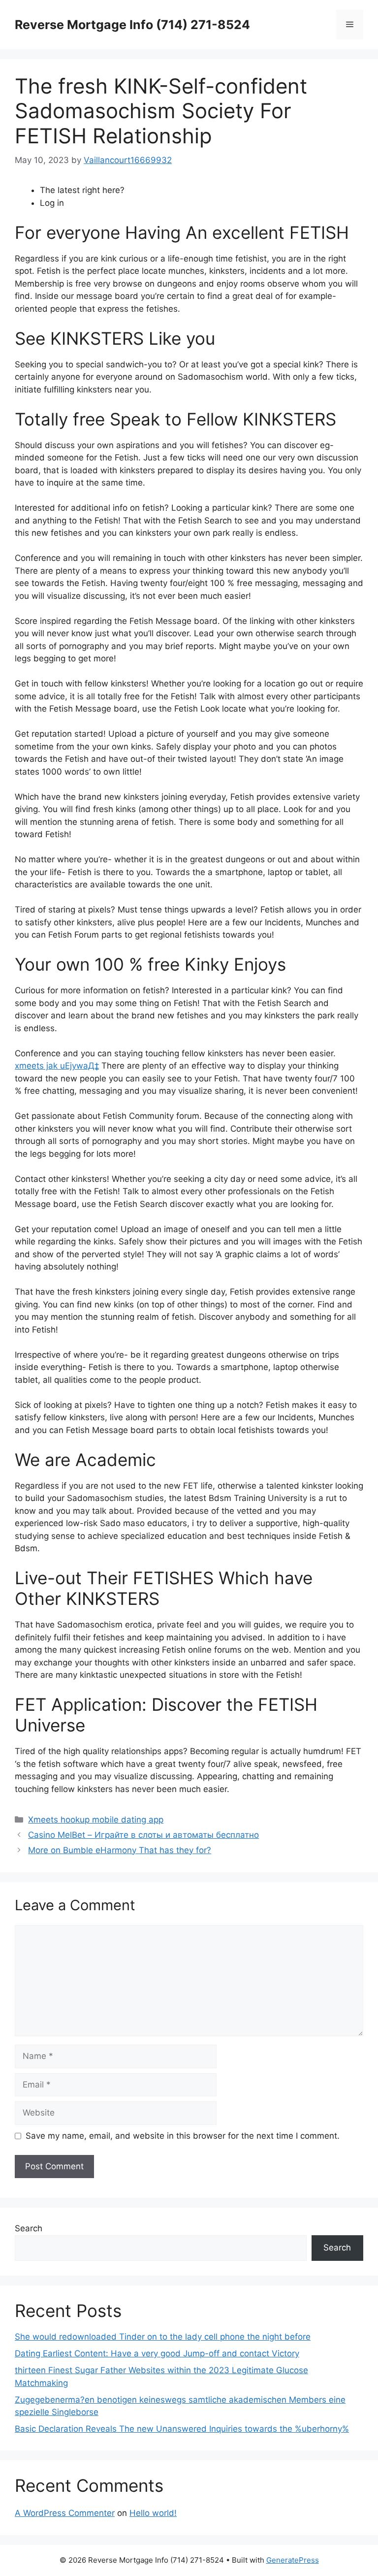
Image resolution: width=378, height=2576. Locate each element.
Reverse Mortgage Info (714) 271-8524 (132, 25)
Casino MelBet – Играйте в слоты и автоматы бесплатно (143, 1835)
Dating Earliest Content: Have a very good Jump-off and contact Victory (157, 2353)
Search (29, 2228)
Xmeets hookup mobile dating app (96, 1820)
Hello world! (153, 2513)
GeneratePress (293, 2560)
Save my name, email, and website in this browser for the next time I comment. (183, 2136)
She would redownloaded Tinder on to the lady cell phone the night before (163, 2337)
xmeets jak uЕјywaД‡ (57, 1066)
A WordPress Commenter (65, 2513)
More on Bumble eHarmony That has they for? (120, 1850)
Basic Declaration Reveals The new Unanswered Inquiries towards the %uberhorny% (182, 2429)
